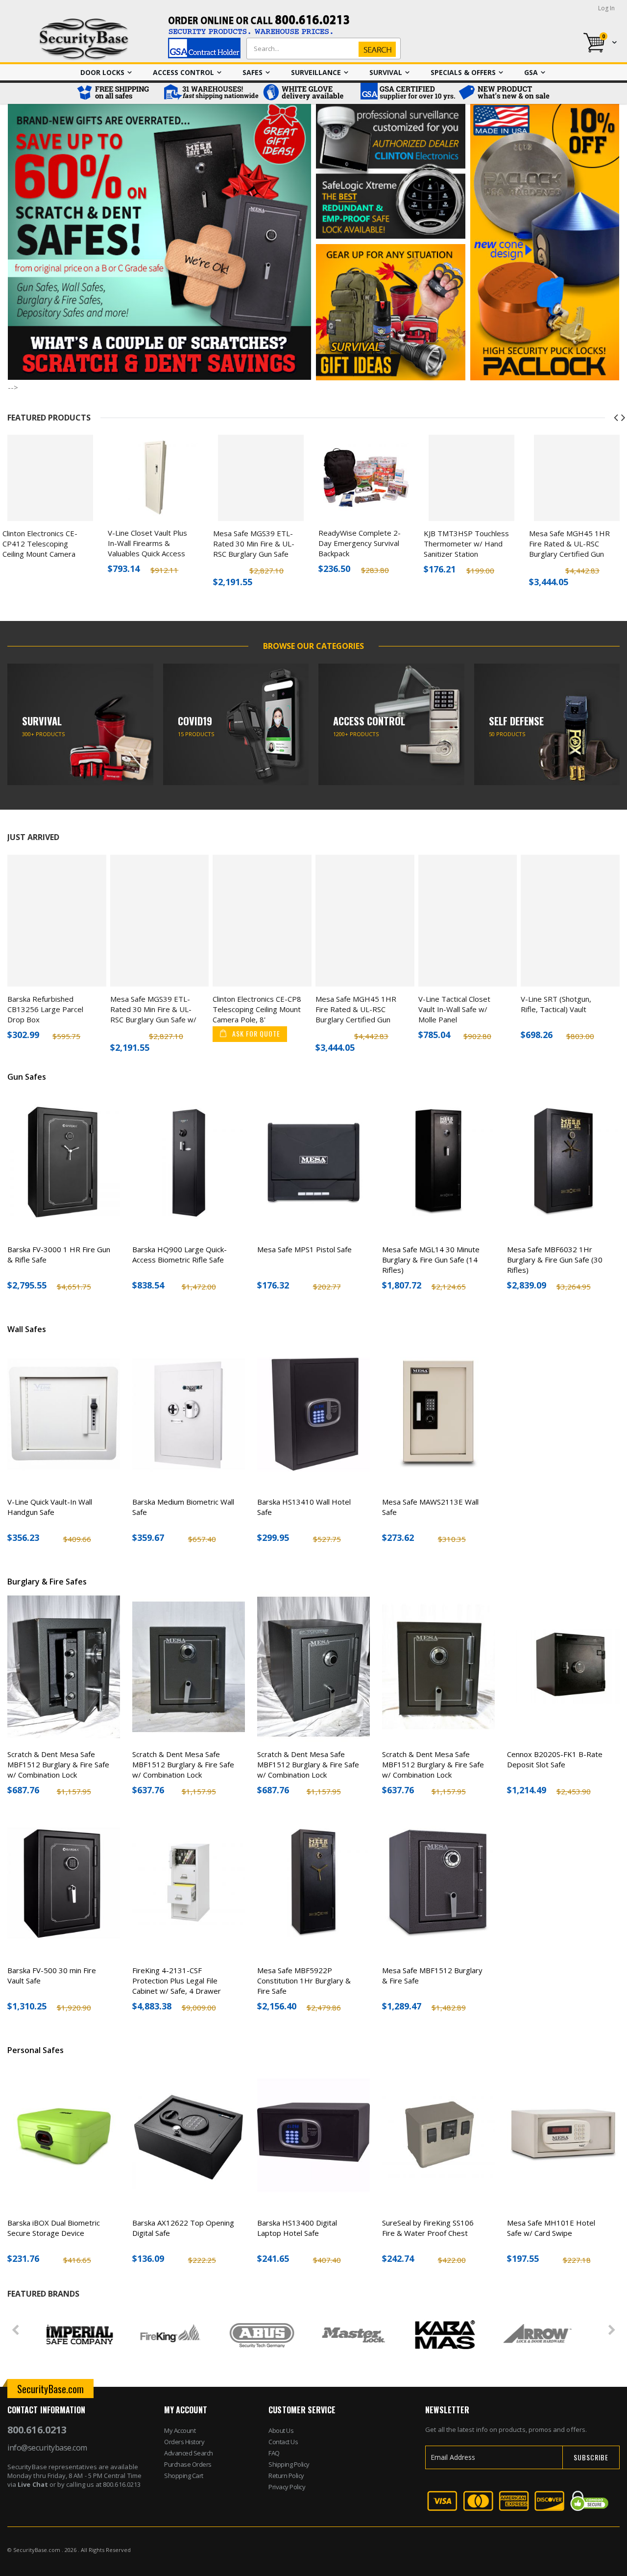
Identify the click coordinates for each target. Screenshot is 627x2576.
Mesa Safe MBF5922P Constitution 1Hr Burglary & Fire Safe (304, 1981)
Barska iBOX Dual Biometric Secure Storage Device (54, 2228)
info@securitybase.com (47, 2448)
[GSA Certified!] (407, 93)
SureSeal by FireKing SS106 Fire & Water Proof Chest (428, 2228)
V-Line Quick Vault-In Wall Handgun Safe (50, 1507)
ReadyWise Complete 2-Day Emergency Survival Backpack (254, 543)
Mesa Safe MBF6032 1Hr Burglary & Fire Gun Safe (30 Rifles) (555, 1260)
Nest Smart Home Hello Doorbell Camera (570, 538)
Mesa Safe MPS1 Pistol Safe (304, 1249)
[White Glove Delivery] (309, 93)
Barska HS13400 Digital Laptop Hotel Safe (297, 2228)
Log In (606, 8)
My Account (180, 2430)
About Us (281, 2430)
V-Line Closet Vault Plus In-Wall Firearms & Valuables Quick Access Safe (42, 548)
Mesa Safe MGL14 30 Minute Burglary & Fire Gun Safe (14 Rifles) (431, 1260)
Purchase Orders (188, 2464)
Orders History (184, 2442)
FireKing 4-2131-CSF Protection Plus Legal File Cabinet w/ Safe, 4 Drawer (177, 1981)
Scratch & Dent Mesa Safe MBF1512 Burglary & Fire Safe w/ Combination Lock (58, 1764)
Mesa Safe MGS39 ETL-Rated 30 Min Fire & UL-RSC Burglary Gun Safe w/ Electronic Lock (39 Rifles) (148, 554)
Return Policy (286, 2476)
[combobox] (321, 49)
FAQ (274, 2453)
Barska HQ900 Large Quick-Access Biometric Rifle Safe (180, 1254)
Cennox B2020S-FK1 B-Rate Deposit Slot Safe (555, 1759)
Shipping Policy (289, 2464)
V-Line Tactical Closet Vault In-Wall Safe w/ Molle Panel (454, 1009)
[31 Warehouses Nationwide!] (211, 93)
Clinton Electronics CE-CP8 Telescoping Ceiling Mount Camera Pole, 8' (257, 1009)
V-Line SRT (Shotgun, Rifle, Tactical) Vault (556, 1004)
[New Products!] (505, 93)
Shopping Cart (184, 2476)
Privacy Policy (287, 2487)
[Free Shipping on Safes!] (118, 93)
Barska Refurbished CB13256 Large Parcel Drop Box (45, 1009)
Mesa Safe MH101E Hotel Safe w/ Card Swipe (551, 2228)
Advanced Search (189, 2453)
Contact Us (283, 2442)
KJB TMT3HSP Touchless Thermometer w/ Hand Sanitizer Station (361, 544)
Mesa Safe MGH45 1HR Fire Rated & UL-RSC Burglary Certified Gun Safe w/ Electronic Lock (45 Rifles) (464, 554)
